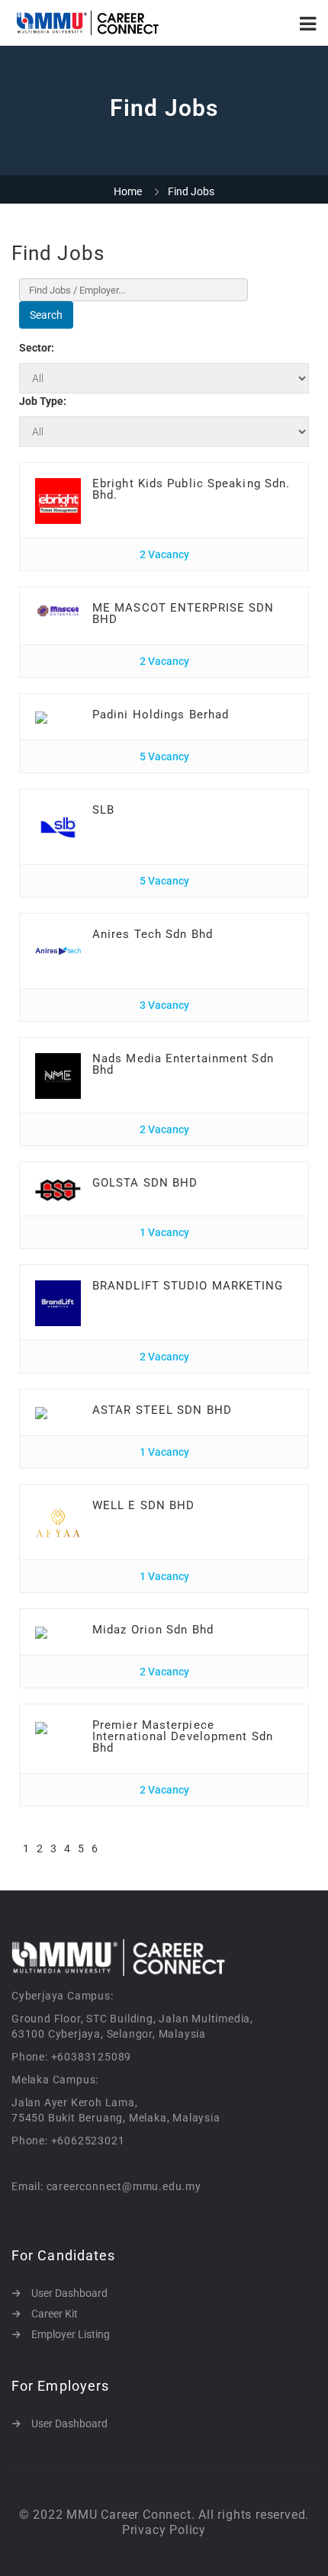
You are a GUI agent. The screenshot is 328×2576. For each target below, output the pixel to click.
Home (128, 191)
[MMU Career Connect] (88, 23)
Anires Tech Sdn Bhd (153, 934)
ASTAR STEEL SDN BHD (162, 1410)
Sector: (37, 348)
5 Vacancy (164, 756)
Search (46, 315)
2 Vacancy (164, 554)
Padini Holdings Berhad (161, 715)
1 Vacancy (164, 1232)
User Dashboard (69, 2293)
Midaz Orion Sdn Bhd (153, 1630)
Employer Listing (71, 2334)
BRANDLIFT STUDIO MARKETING (188, 1286)
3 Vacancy (164, 1005)
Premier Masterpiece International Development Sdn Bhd (183, 1736)
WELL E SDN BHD (143, 1505)
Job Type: (43, 401)
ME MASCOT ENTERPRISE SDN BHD (183, 613)
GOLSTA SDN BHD (145, 1183)
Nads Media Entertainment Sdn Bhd (183, 1064)
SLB (103, 810)
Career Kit (55, 2314)
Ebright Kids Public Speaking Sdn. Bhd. (191, 489)
